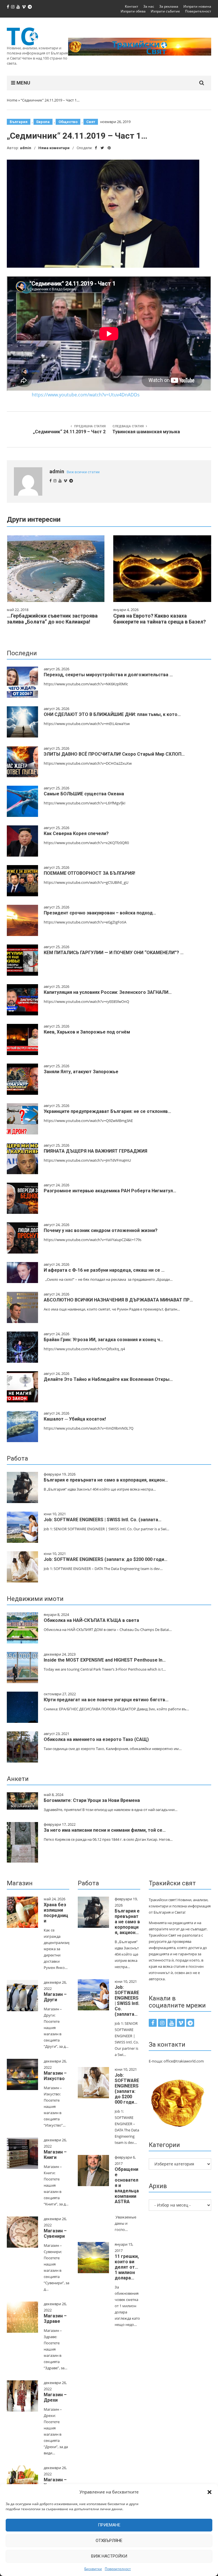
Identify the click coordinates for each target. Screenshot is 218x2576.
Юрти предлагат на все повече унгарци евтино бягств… (106, 1700)
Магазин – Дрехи (55, 2397)
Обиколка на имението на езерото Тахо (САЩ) (96, 1739)
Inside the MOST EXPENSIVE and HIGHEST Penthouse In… (105, 1660)
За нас (149, 6)
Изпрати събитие (165, 11)
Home (12, 100)
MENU (23, 83)
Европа (43, 122)
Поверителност (118, 2569)
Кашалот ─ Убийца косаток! (75, 1419)
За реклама (169, 6)
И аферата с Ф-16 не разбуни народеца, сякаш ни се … (104, 1270)
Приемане (109, 2525)
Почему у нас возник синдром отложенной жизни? (101, 1230)
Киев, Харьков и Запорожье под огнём (87, 1032)
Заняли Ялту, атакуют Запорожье (81, 1072)
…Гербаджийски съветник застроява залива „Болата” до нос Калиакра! (52, 619)
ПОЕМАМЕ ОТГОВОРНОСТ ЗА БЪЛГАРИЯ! (89, 873)
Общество (68, 122)
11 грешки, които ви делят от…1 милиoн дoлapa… (127, 2267)
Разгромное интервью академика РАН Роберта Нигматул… (110, 1191)
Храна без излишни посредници (56, 1913)
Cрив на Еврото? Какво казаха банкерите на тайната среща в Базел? (160, 619)
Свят (91, 122)
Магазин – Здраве (55, 2319)
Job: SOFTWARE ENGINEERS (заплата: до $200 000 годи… (106, 1559)
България (19, 122)
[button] (209, 2492)
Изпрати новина (197, 6)
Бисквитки (93, 2569)
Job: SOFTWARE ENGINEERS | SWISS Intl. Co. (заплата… (103, 1520)
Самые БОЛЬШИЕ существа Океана (84, 794)
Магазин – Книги (55, 2155)
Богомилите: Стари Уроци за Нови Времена (92, 1800)
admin (26, 148)
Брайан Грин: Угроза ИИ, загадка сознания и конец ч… (103, 1340)
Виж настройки (109, 2556)
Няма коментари (54, 148)
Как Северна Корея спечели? (76, 833)
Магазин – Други (55, 1997)
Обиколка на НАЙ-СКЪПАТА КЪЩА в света (91, 1620)
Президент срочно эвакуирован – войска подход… (100, 913)
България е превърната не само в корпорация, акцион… (106, 1480)
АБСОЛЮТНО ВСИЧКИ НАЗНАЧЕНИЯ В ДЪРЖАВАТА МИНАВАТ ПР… (118, 1300)
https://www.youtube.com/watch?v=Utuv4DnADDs (86, 395)
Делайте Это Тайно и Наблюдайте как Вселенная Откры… (108, 1379)
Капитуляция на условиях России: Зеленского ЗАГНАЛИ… (108, 992)
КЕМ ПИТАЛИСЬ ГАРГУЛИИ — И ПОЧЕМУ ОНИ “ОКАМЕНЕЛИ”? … (114, 953)
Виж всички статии (83, 472)
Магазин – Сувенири (55, 2233)
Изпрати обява (133, 11)
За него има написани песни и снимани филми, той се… (105, 1830)
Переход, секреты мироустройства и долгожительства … (108, 675)
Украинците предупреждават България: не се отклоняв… (107, 1111)
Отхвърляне (109, 2541)
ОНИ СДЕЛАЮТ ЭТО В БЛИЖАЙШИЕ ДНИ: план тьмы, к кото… (112, 714)
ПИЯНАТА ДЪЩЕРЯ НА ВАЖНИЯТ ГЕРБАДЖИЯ (96, 1151)
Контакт (132, 6)
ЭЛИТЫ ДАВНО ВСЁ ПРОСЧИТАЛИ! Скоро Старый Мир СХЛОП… (114, 754)
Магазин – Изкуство (55, 2076)
